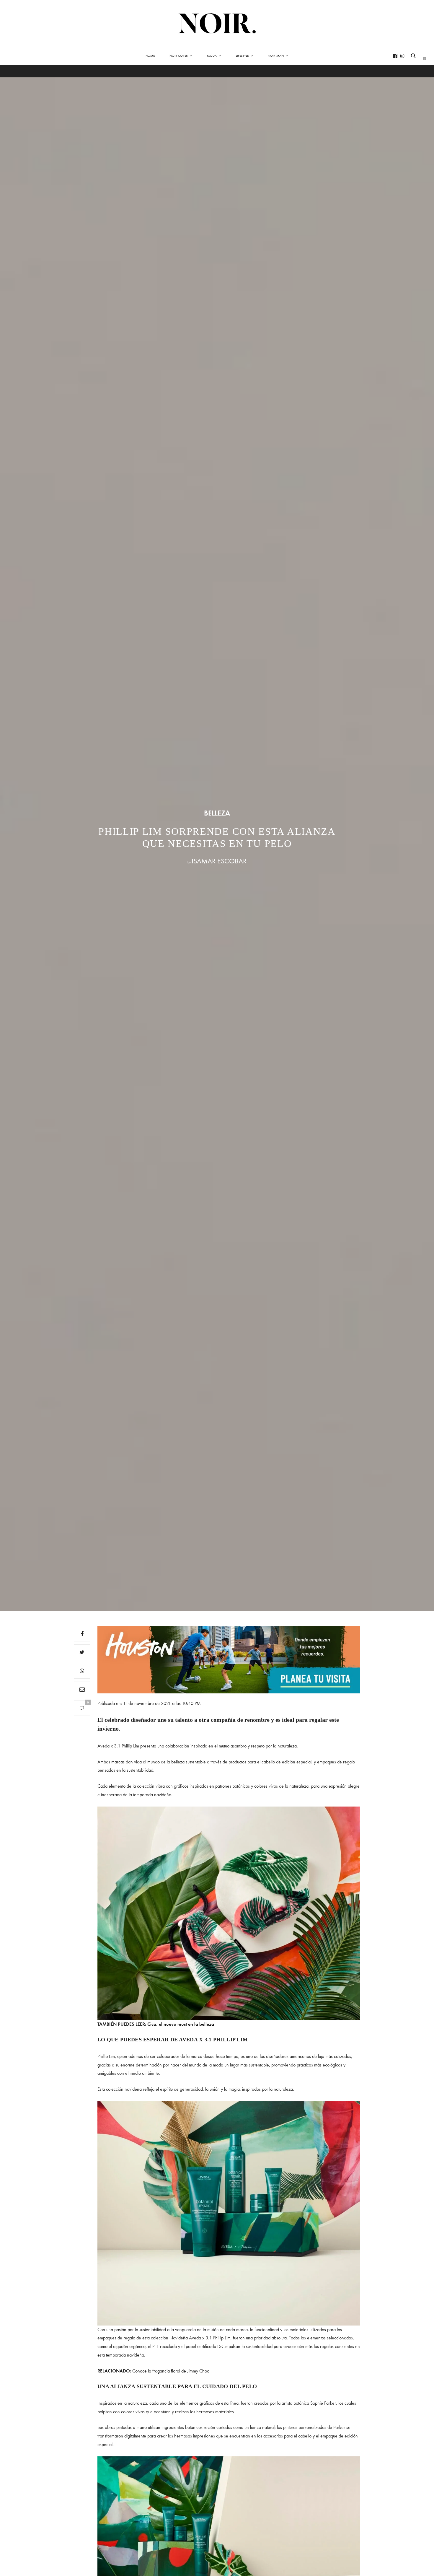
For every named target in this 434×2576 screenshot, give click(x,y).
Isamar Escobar (219, 861)
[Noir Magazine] (217, 23)
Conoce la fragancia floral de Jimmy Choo (171, 2371)
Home (150, 56)
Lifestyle (242, 56)
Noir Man (276, 56)
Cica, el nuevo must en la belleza (181, 2024)
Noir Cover (179, 56)
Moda (212, 56)
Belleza (217, 813)
